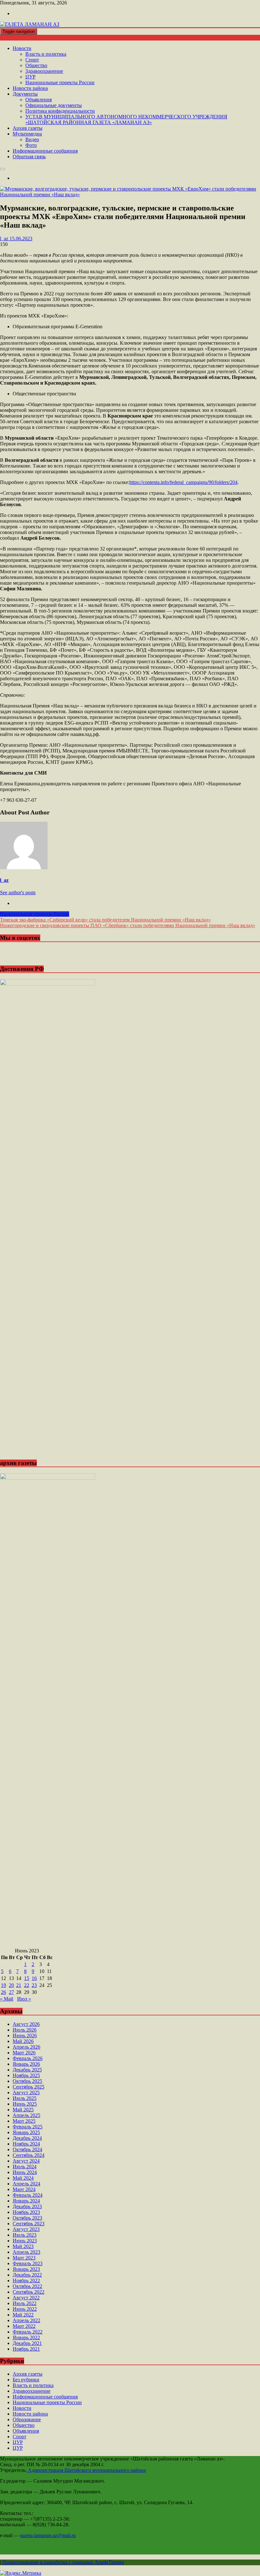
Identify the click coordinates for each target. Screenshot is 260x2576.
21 (19, 1985)
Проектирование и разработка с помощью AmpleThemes (63, 2562)
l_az (4, 880)
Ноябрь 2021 (26, 2349)
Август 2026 (26, 2024)
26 (3, 1992)
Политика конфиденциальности (60, 111)
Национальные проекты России (60, 82)
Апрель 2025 (26, 2115)
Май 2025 (23, 2110)
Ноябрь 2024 (26, 2144)
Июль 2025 (25, 2098)
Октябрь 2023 (27, 2218)
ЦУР (30, 77)
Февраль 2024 (28, 2195)
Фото (31, 145)
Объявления (39, 100)
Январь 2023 (26, 2269)
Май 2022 (23, 2315)
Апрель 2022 (26, 2320)
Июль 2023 (25, 2235)
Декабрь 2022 (27, 2275)
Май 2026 (23, 2041)
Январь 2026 (26, 2064)
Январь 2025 (26, 2132)
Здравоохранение (44, 71)
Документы (25, 94)
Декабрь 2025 (27, 2070)
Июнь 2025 (25, 2104)
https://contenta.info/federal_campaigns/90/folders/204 (183, 482)
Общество (36, 65)
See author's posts (18, 892)
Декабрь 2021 (27, 2343)
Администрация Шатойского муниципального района (86, 2470)
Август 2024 (26, 2161)
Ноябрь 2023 (26, 2212)
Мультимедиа (27, 134)
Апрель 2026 (26, 2047)
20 (11, 1985)
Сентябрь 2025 (29, 2087)
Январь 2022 (26, 2337)
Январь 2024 (26, 2201)
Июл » (24, 1999)
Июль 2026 (25, 2030)
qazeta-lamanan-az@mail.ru (48, 2535)
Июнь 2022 (25, 2309)
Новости (22, 48)
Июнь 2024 (25, 2172)
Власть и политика (46, 54)
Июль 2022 (25, 2303)
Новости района (30, 88)
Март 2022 (24, 2326)
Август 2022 (26, 2298)
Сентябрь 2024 (29, 2155)
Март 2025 (24, 2121)
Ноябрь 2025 (26, 2075)
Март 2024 (24, 2189)
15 (27, 1978)
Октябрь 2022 (27, 2286)
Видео (32, 139)
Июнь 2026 (25, 2036)
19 (3, 1985)
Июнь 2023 (25, 2241)
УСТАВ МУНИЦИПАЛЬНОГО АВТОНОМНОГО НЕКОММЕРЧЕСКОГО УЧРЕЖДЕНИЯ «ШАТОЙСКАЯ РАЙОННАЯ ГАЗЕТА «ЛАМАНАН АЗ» (126, 119)
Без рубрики (26, 2380)
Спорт (32, 60)
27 (11, 1992)
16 (34, 1978)
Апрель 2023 (26, 2252)
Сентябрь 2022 (29, 2292)
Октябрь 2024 (27, 2149)
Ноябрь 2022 (26, 2281)
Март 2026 (24, 2053)
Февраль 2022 (28, 2332)
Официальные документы (54, 105)
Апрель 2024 (26, 2184)
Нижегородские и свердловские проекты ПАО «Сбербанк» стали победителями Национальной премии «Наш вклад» (128, 925)
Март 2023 (24, 2258)
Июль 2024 (25, 2167)
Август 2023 (26, 2229)
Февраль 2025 (28, 2127)
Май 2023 (23, 2246)
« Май (7, 1999)
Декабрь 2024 (27, 2138)
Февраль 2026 (28, 2058)
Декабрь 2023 (27, 2206)
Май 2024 (23, 2178)
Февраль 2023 (28, 2263)
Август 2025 (26, 2092)
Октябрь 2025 (27, 2081)
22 (27, 1985)
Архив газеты (28, 128)
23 (34, 1985)
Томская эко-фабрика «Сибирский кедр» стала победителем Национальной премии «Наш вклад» (105, 920)
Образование (27, 2419)
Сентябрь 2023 (29, 2224)
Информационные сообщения (45, 151)
